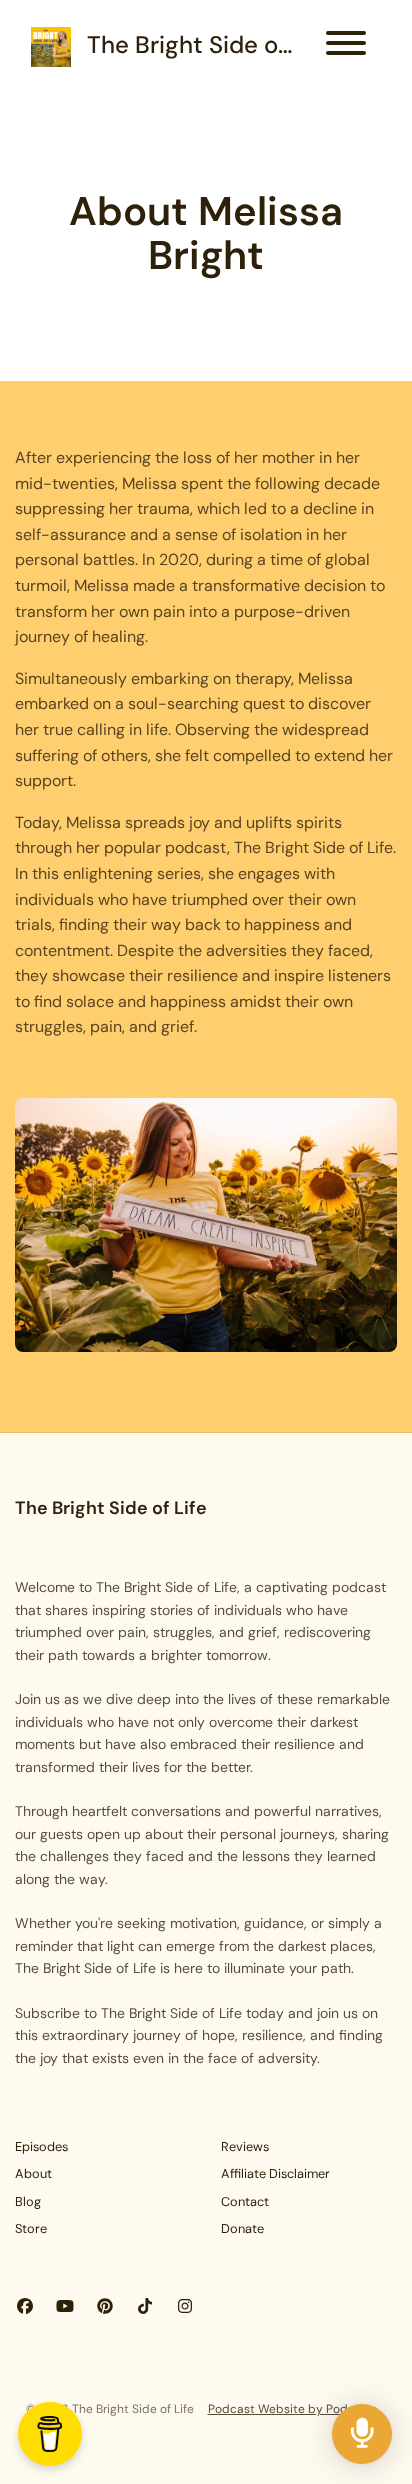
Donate (242, 2228)
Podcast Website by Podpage (292, 2409)
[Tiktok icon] (145, 2307)
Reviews (245, 2146)
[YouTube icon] (65, 2307)
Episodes (41, 2146)
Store (31, 2228)
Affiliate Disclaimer (275, 2173)
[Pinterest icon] (105, 2307)
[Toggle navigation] (346, 46)
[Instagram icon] (185, 2307)
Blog (28, 2201)
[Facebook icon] (25, 2307)
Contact (245, 2201)
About (33, 2173)
